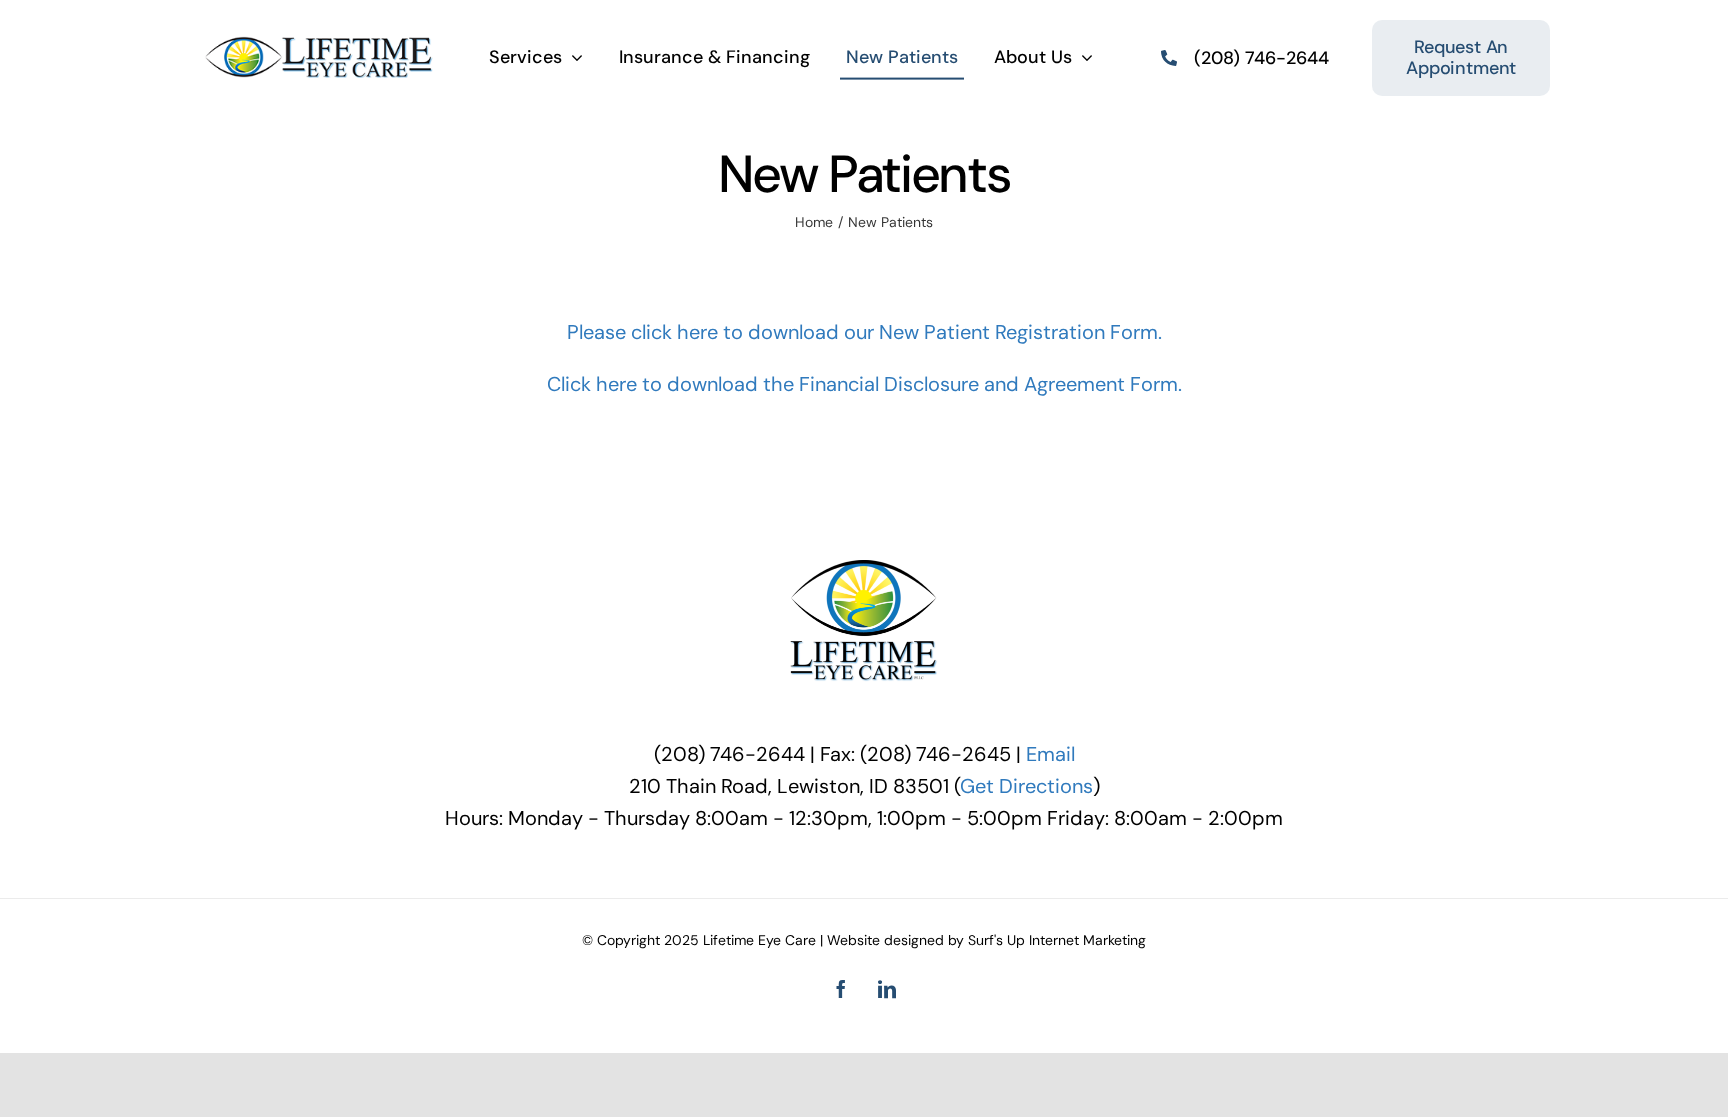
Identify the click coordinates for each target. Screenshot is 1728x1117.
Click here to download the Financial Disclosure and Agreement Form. (864, 384)
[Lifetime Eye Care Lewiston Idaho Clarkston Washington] (319, 46)
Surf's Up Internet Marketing (1057, 940)
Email (1050, 754)
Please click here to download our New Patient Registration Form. (864, 332)
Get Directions (1026, 786)
